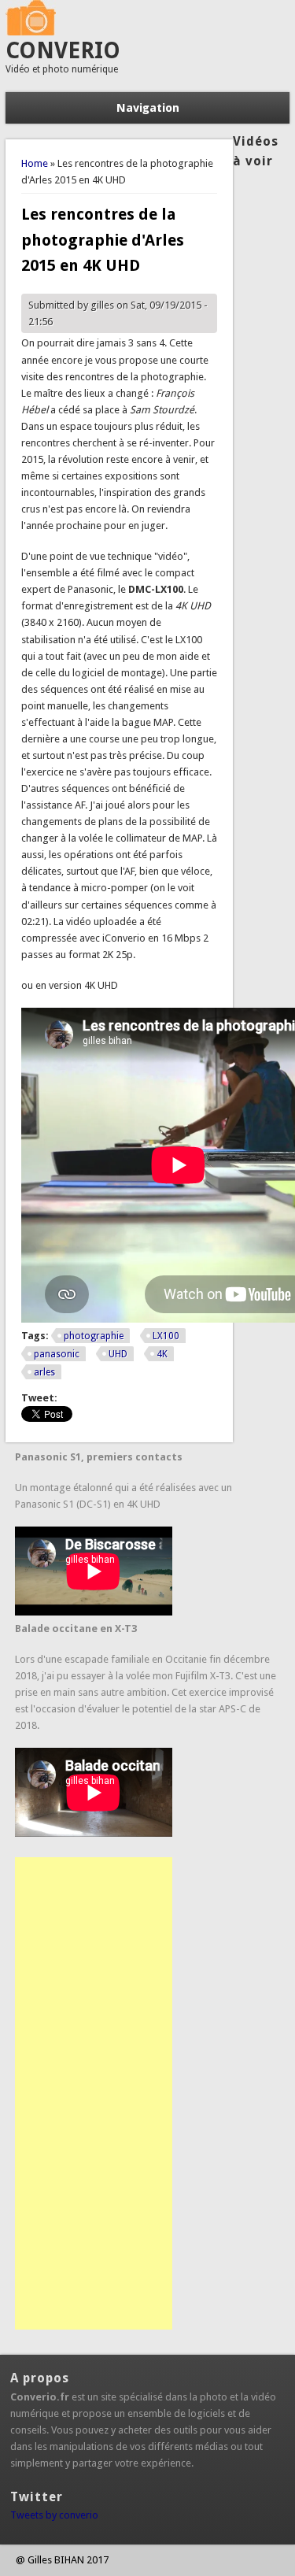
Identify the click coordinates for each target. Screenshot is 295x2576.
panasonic (57, 1354)
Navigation (148, 108)
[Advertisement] (94, 2093)
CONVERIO (63, 51)
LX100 (166, 1336)
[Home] (31, 32)
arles (44, 1372)
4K (162, 1354)
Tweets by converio (54, 2515)
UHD (118, 1354)
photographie (94, 1336)
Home (35, 163)
